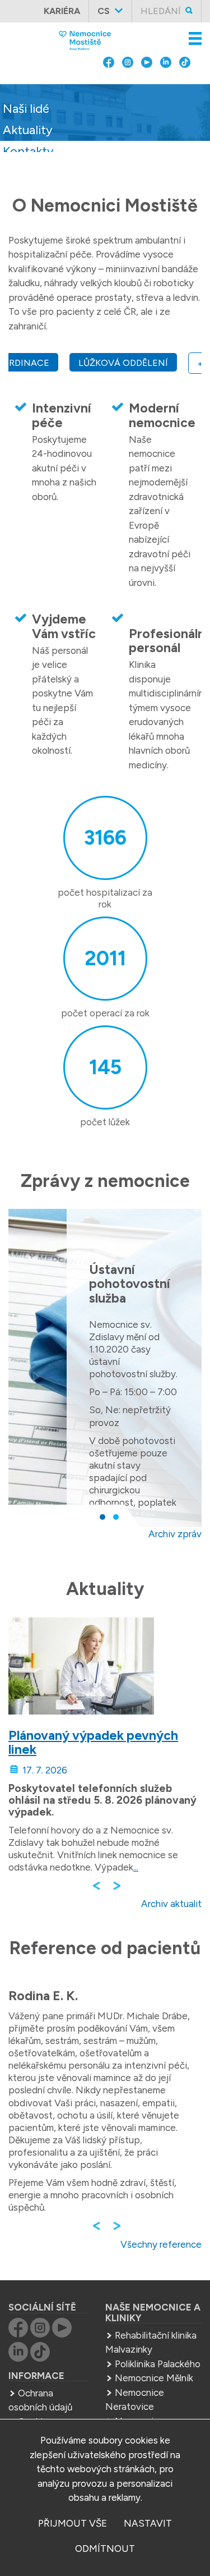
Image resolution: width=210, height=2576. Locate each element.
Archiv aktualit (171, 1904)
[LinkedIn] (166, 90)
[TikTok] (185, 90)
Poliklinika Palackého (158, 2364)
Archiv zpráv (175, 1534)
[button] (102, 1517)
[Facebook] (109, 90)
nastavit (148, 2523)
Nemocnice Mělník (154, 2378)
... (136, 1867)
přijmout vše (73, 2523)
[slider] (105, 127)
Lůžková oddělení (123, 363)
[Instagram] (128, 90)
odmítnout (105, 2549)
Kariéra (62, 11)
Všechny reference (161, 2244)
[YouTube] (147, 90)
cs (104, 11)
